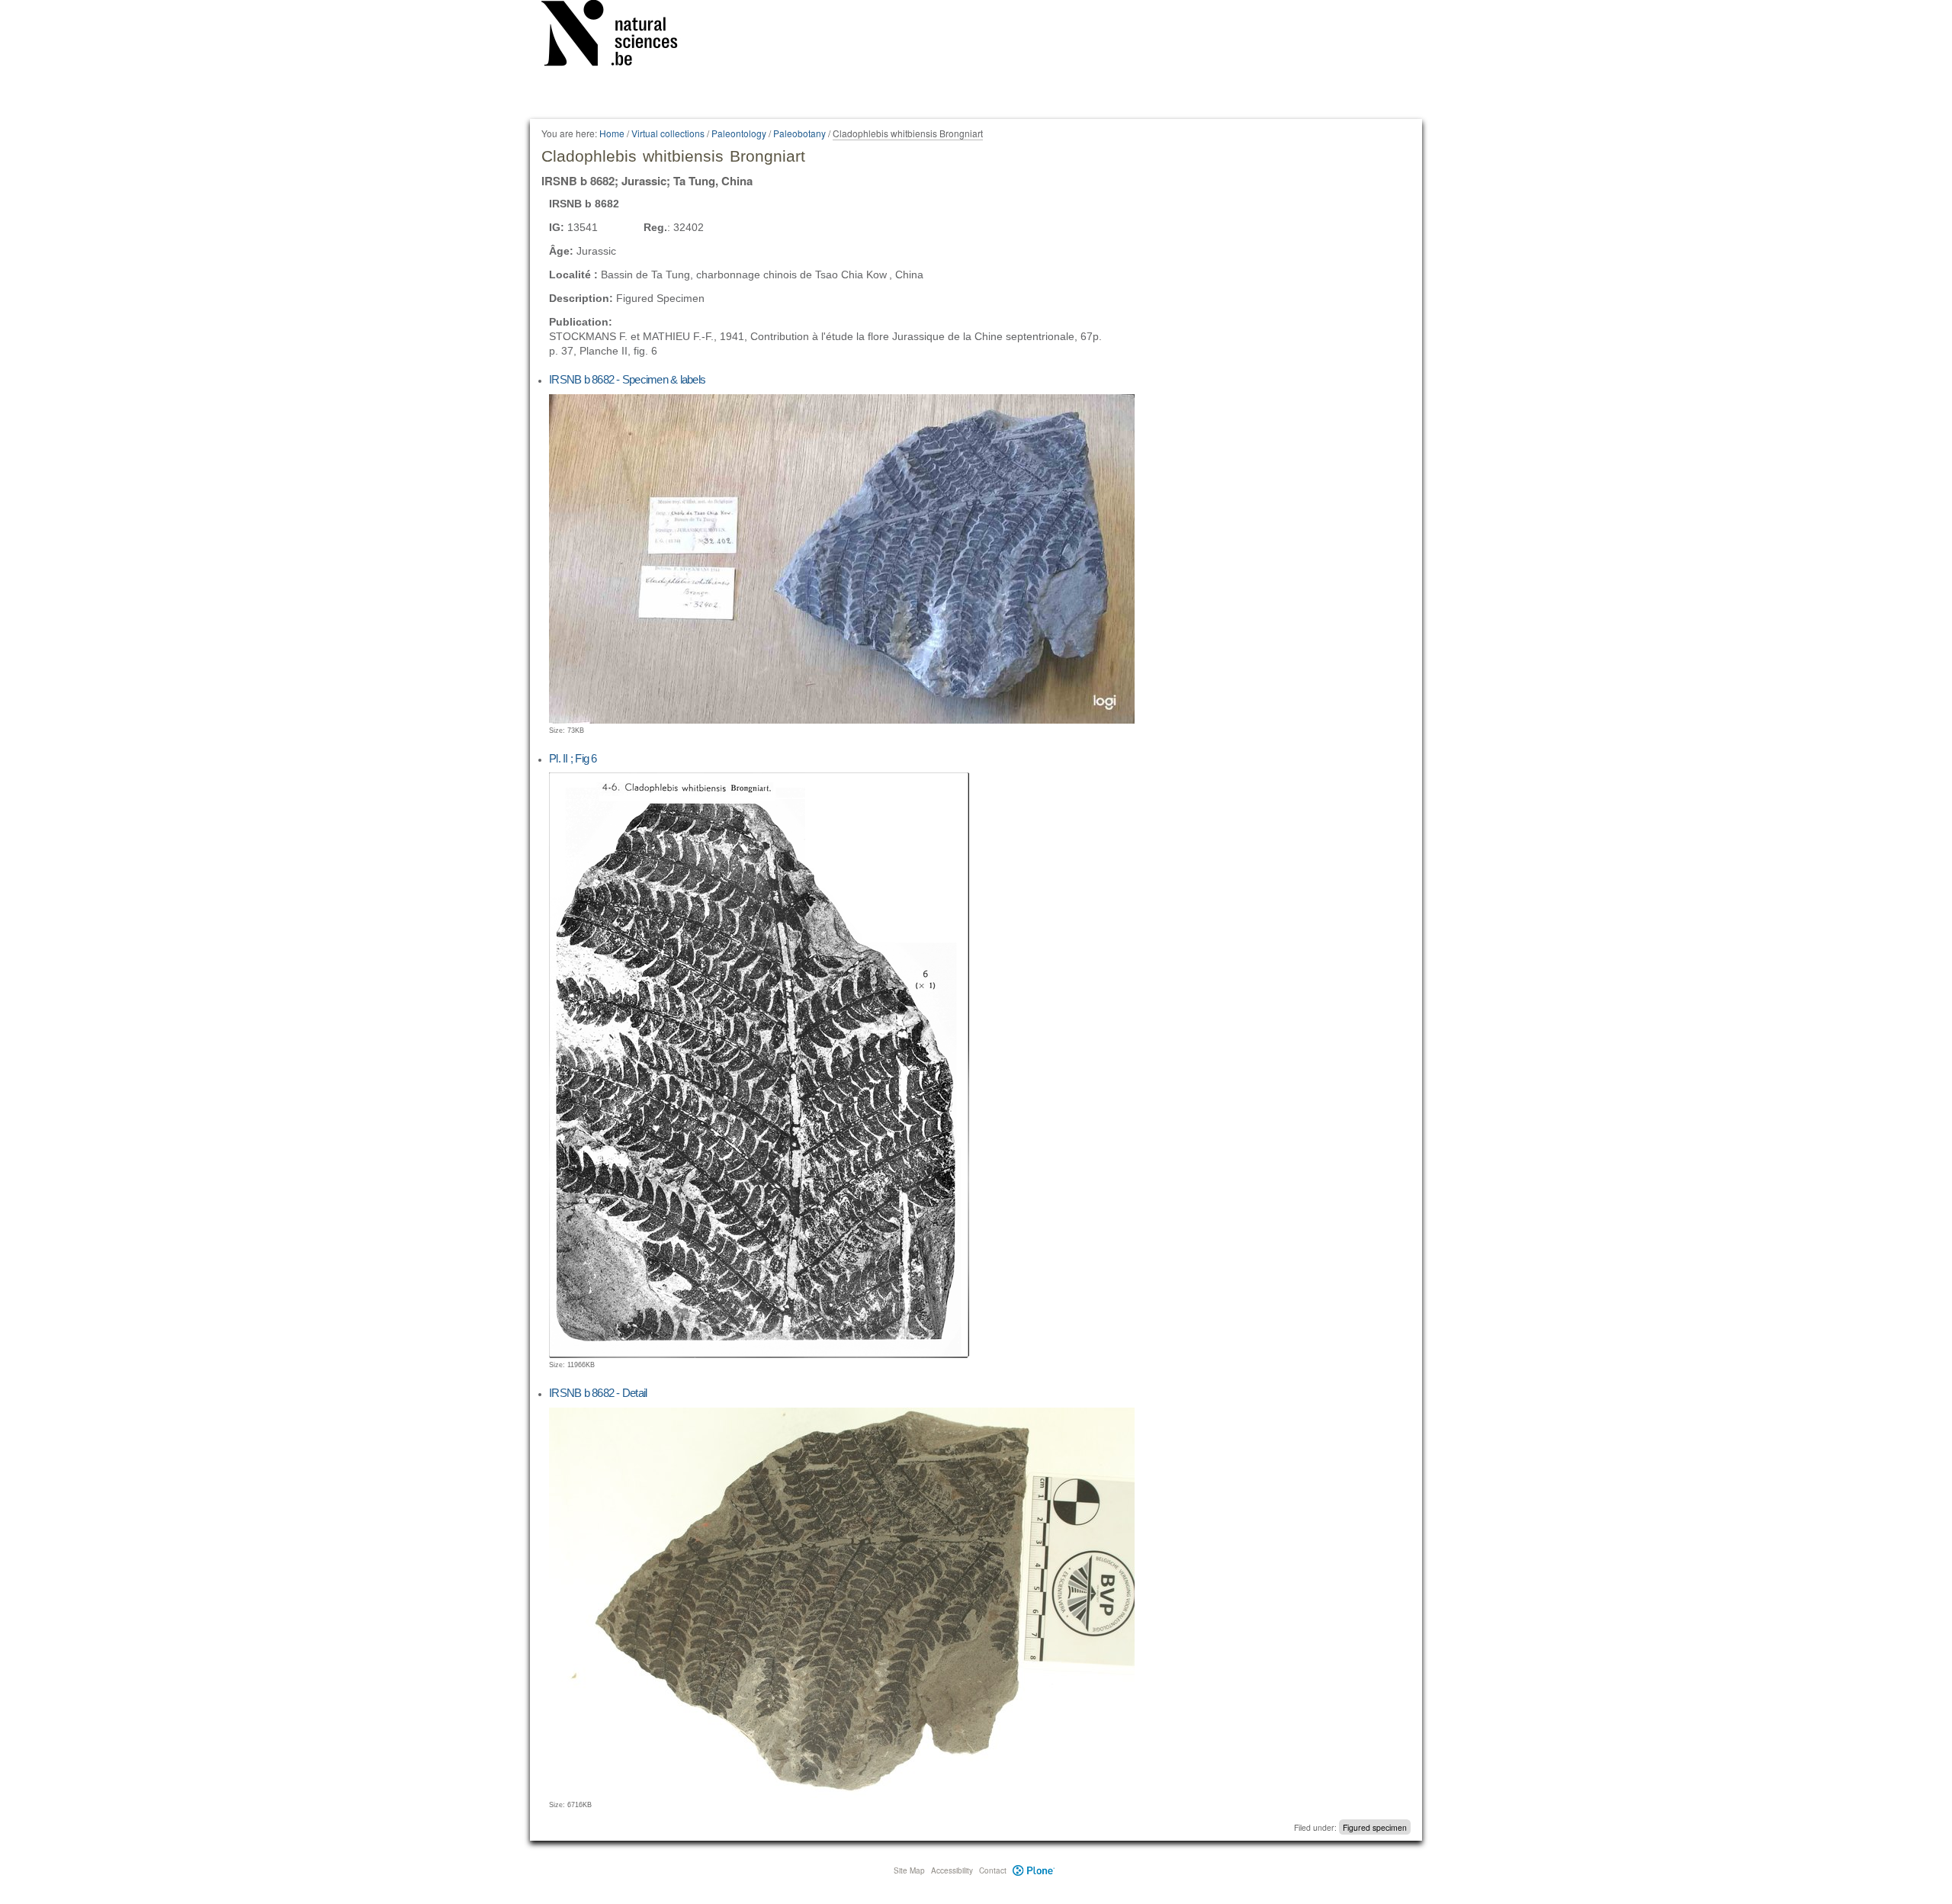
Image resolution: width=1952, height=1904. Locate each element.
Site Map (909, 1870)
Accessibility (952, 1870)
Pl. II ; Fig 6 (573, 758)
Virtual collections (668, 133)
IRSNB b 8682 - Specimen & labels (627, 379)
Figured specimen (1375, 1827)
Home (612, 133)
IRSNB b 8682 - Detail (598, 1393)
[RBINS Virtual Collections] (619, 36)
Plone (1034, 1870)
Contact (993, 1870)
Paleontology (739, 133)
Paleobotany (799, 133)
